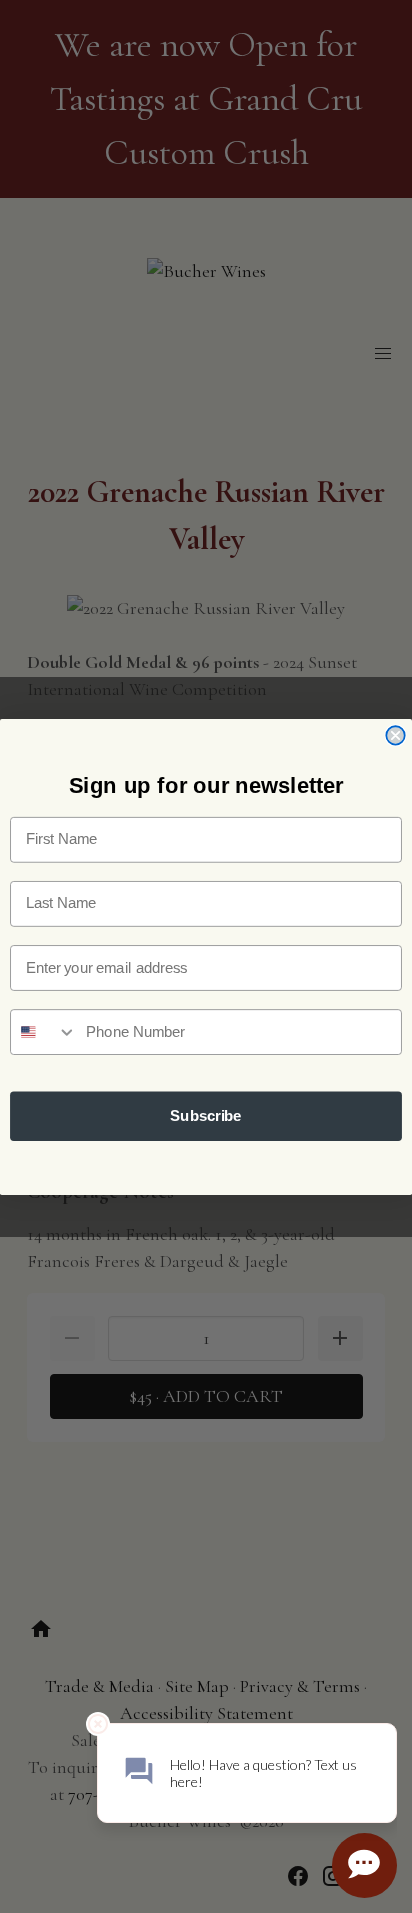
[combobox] (44, 1032)
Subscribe (205, 1116)
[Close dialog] (395, 735)
